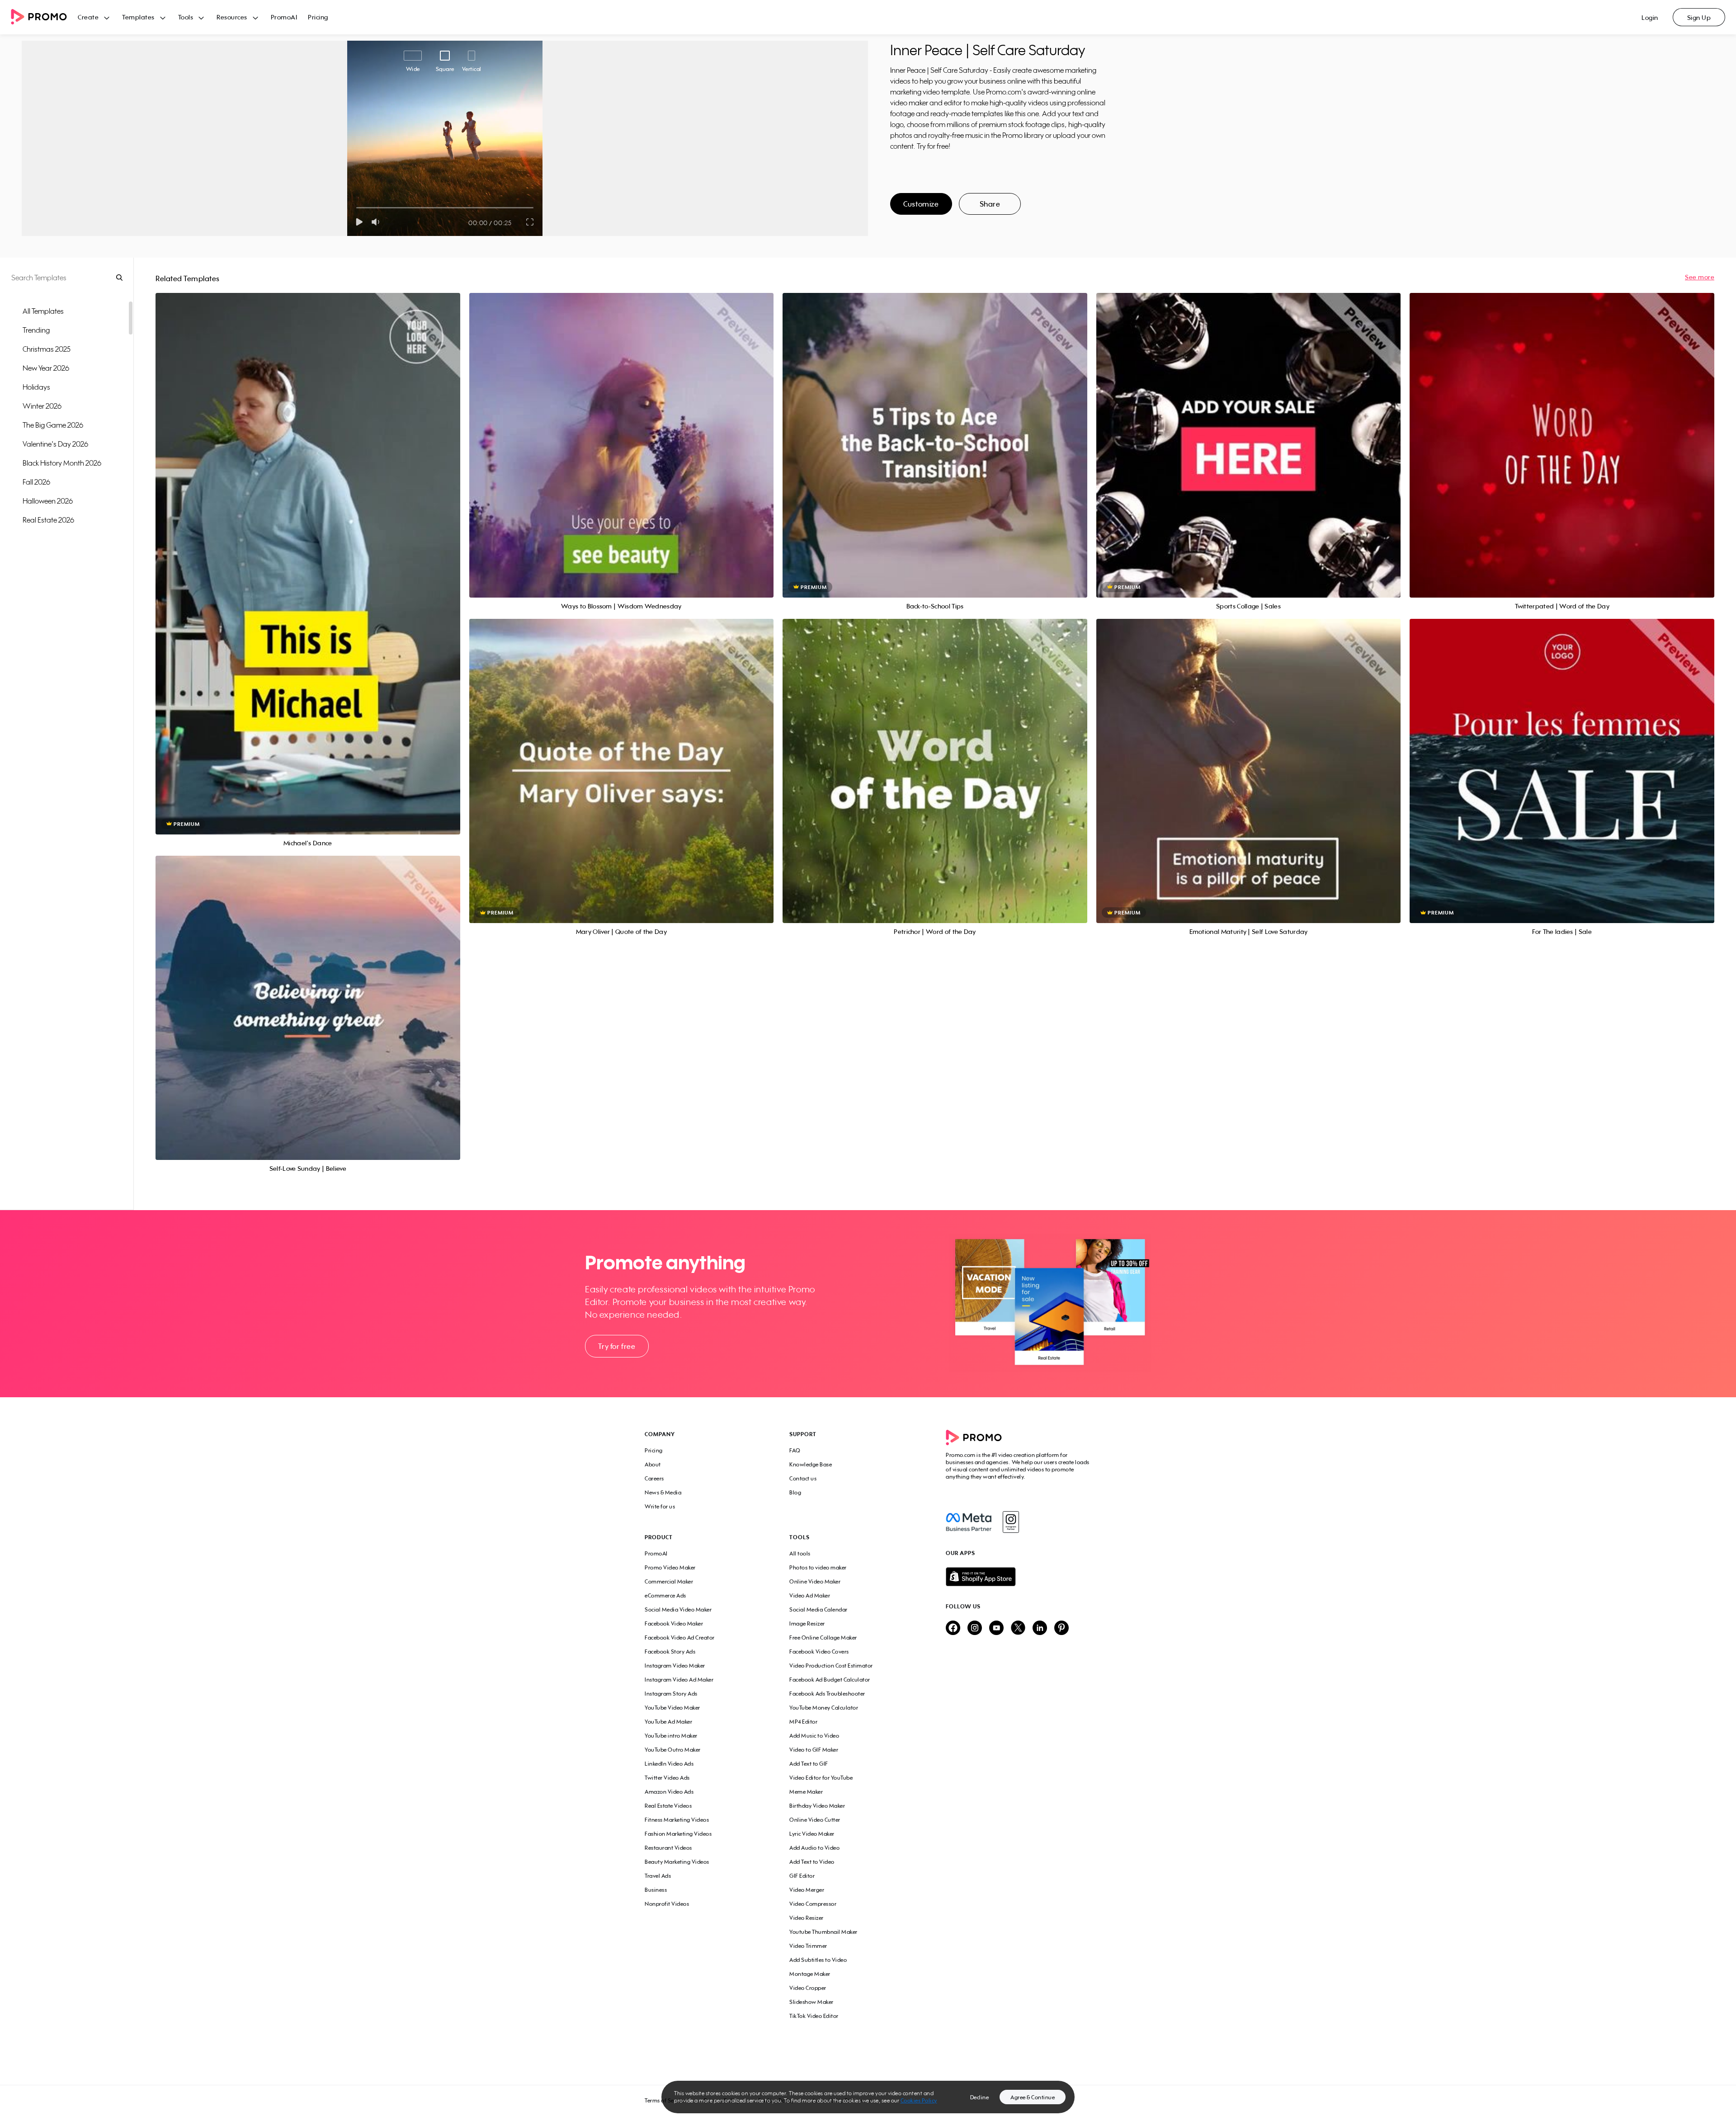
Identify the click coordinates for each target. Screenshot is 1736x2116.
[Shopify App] (1019, 1577)
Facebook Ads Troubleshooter (827, 1694)
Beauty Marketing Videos (677, 1862)
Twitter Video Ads (667, 1778)
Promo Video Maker (670, 1567)
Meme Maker (806, 1792)
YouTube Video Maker (672, 1708)
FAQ (795, 1450)
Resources (232, 17)
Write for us (660, 1506)
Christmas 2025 (47, 349)
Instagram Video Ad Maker (679, 1680)
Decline (980, 2097)
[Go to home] (44, 17)
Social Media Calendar (818, 1609)
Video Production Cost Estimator (831, 1666)
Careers (654, 1478)
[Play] (359, 222)
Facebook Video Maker (674, 1624)
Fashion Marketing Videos (678, 1834)
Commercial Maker (669, 1581)
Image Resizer (807, 1624)
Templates (138, 17)
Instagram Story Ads (671, 1694)
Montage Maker (810, 1974)
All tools (800, 1553)
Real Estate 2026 (48, 520)
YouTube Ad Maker (668, 1722)
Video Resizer (807, 1918)
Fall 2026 (36, 482)
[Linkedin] (1040, 1628)
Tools (186, 17)
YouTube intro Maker (671, 1736)
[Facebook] (969, 1522)
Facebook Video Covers (819, 1652)
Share (990, 204)
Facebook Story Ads (670, 1652)
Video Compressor (813, 1904)
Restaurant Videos (668, 1848)
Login (1650, 17)
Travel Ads (658, 1876)
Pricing (318, 17)
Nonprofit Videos (667, 1904)
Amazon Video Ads (669, 1792)
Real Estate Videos (668, 1806)
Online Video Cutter (815, 1820)
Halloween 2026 (48, 501)
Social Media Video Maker (678, 1609)
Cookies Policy (919, 2100)
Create (88, 17)
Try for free (617, 1346)
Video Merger (807, 1890)
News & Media (663, 1492)
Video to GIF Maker (814, 1750)
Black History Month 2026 (62, 463)
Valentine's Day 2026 (55, 444)
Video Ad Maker (810, 1595)
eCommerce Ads (665, 1595)
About (653, 1464)
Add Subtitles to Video (818, 1960)
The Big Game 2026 (53, 425)
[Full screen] (530, 222)
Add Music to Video (814, 1736)
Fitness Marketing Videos (677, 1820)
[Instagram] (1011, 1522)
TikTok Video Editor (814, 2016)
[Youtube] (996, 1628)
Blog (795, 1492)
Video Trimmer (808, 1946)
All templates (43, 311)
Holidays (36, 387)
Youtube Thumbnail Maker (823, 1932)
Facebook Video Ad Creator (680, 1638)
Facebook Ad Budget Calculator (830, 1680)
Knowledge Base (811, 1464)
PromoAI (284, 17)
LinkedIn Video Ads (669, 1764)
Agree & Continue (1033, 2097)
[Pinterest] (1061, 1628)
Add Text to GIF (809, 1764)
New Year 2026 (46, 368)
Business (656, 1890)
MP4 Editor (803, 1722)
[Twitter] (1018, 1628)
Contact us (803, 1478)
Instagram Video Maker (675, 1666)
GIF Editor (802, 1876)
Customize (921, 204)
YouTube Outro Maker (673, 1750)
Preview (308, 554)
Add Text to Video (812, 1862)
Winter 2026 (42, 406)
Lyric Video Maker (812, 1834)
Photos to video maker (818, 1567)
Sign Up (1699, 17)
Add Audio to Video (814, 1848)
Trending (36, 330)
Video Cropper (808, 1988)
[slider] (356, 208)
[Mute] (377, 222)
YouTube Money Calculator (824, 1708)
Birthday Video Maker (817, 1806)
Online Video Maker (815, 1581)
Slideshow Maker (811, 2002)
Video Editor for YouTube (821, 1778)
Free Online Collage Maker (823, 1638)
